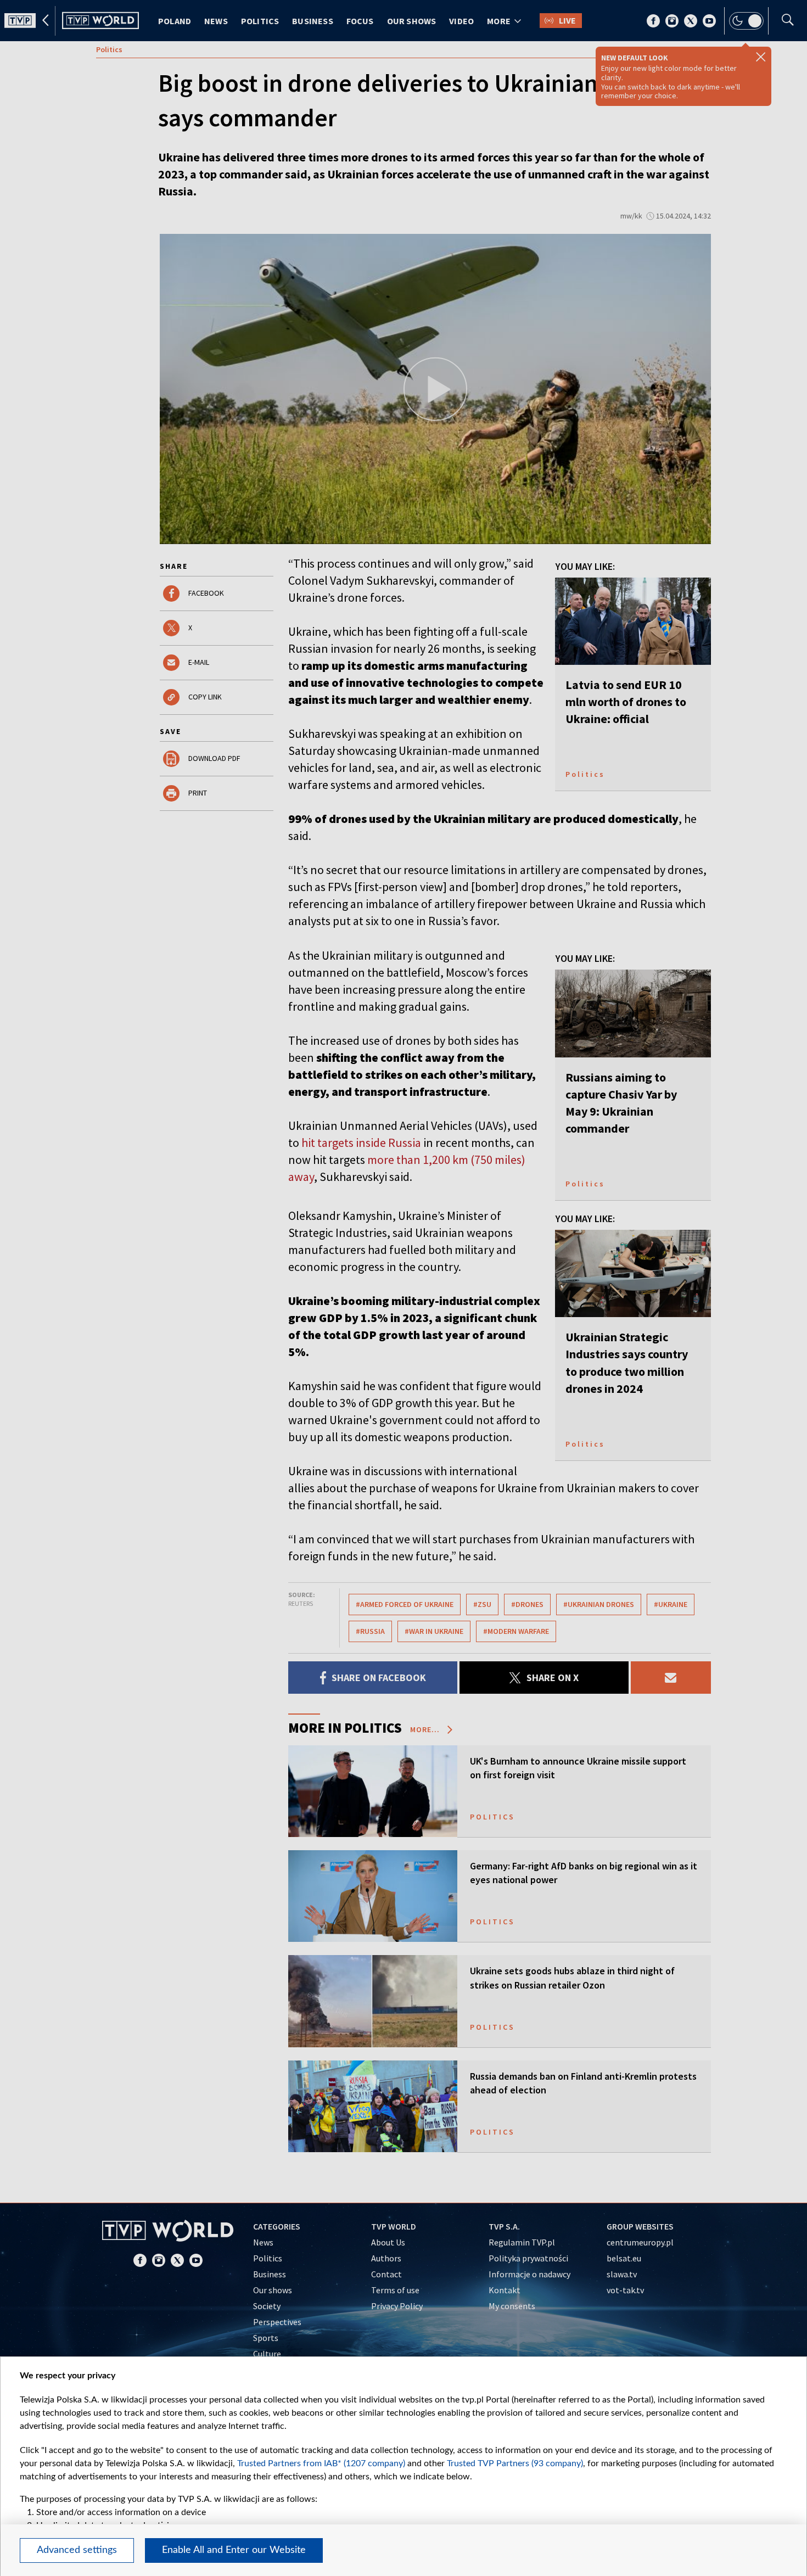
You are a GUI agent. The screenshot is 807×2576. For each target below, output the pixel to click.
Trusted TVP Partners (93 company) (515, 2463)
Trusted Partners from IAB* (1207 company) (321, 2463)
